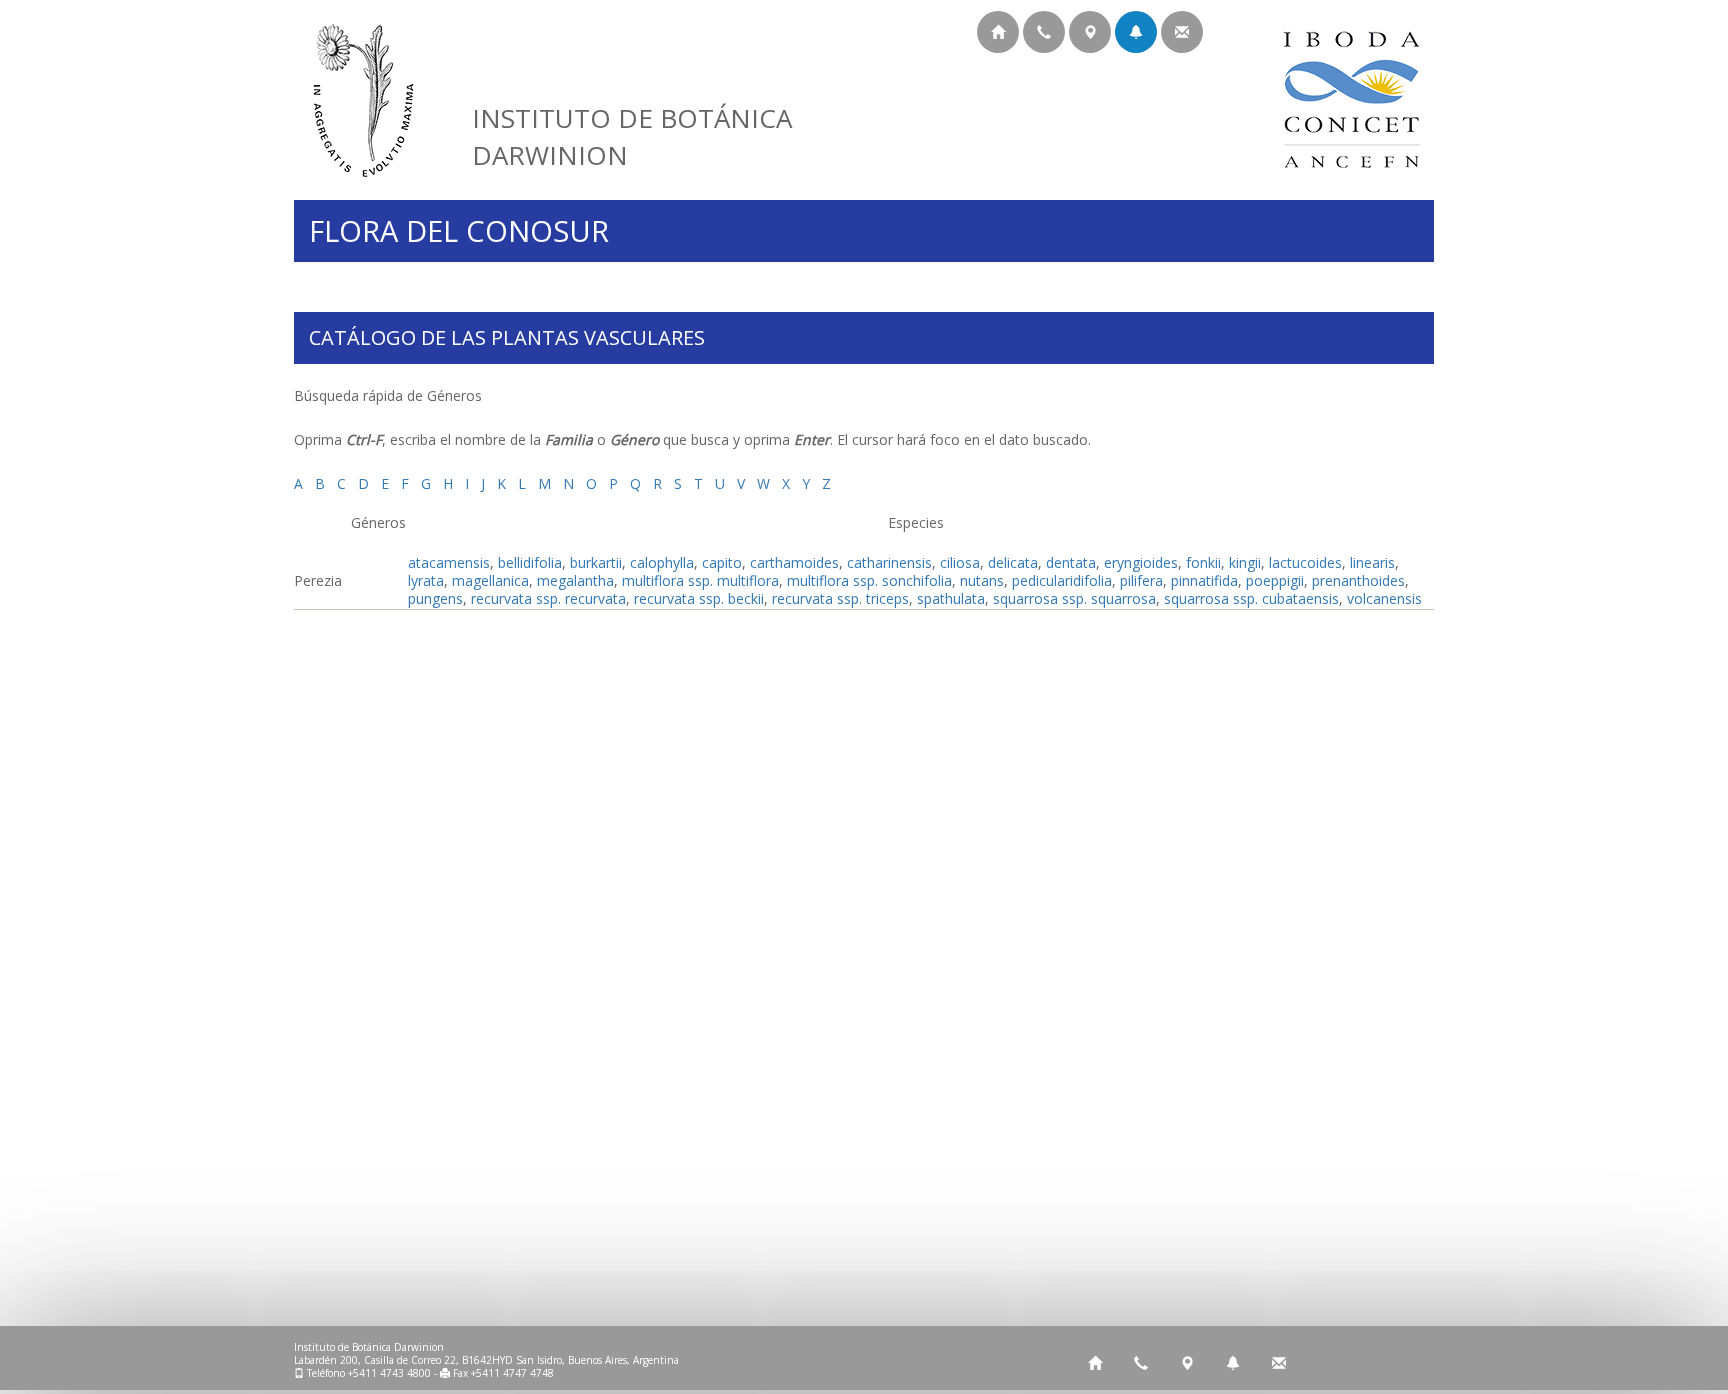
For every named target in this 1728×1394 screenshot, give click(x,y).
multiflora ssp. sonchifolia (869, 580)
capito (722, 562)
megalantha (575, 580)
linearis (1372, 562)
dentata (1071, 562)
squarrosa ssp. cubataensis (1251, 598)
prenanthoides (1358, 580)
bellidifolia (530, 562)
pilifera (1141, 580)
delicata (1013, 562)
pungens (435, 598)
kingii (1245, 562)
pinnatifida (1204, 580)
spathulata (951, 598)
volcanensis (1384, 598)
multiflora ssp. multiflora (700, 580)
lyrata (426, 580)
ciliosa (960, 562)
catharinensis (889, 562)
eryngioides (1141, 562)
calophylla (662, 562)
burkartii (596, 562)
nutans (982, 580)
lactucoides (1305, 562)
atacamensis (449, 562)
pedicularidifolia (1062, 580)
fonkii (1203, 562)
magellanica (490, 580)
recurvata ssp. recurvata (548, 598)
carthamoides (794, 562)
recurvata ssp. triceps (840, 598)
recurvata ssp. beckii (699, 598)
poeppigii (1275, 580)
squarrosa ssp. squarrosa (1074, 598)
